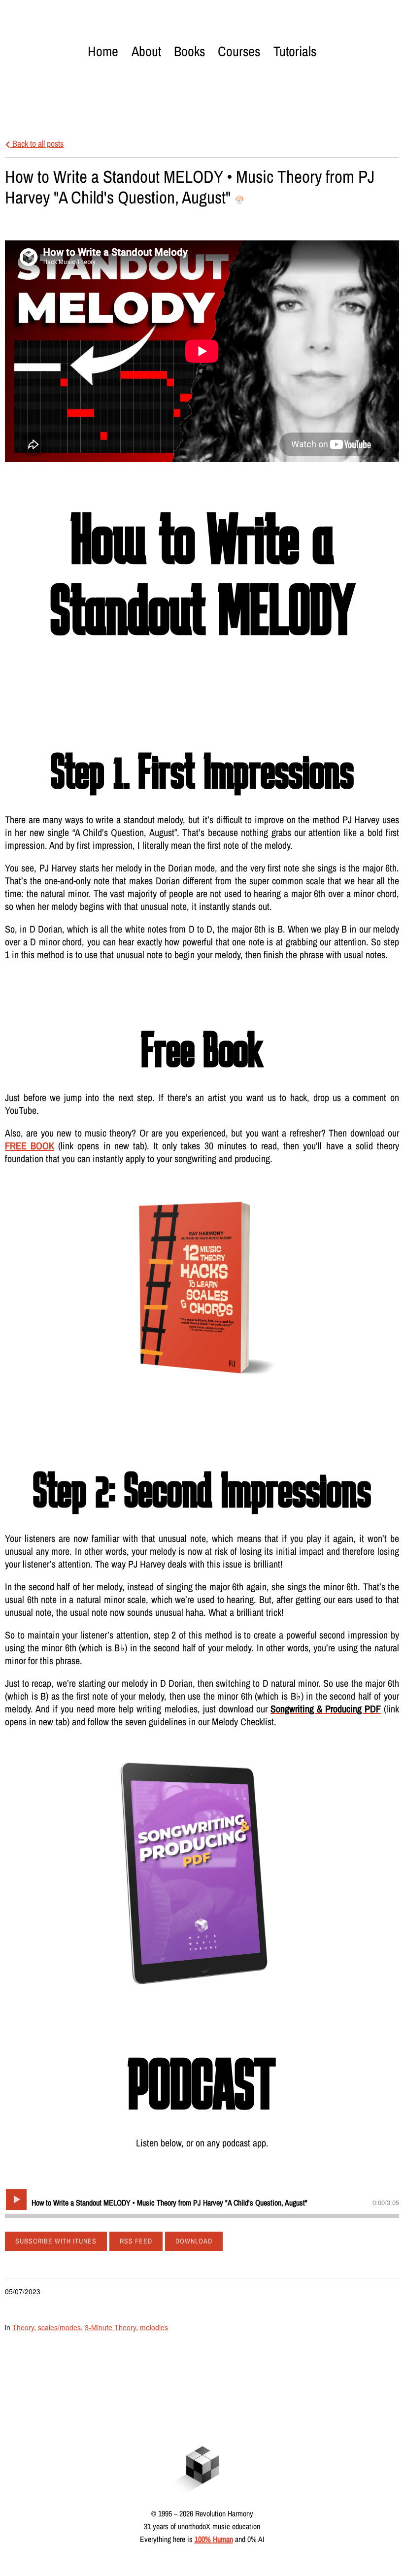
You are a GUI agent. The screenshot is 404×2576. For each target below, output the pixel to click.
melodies (154, 2327)
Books (189, 51)
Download (194, 2241)
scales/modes (59, 2327)
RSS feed (136, 2241)
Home (103, 51)
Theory (23, 2327)
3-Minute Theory (110, 2327)
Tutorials (295, 51)
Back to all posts (37, 144)
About (146, 51)
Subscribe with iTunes (56, 2241)
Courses (239, 51)
